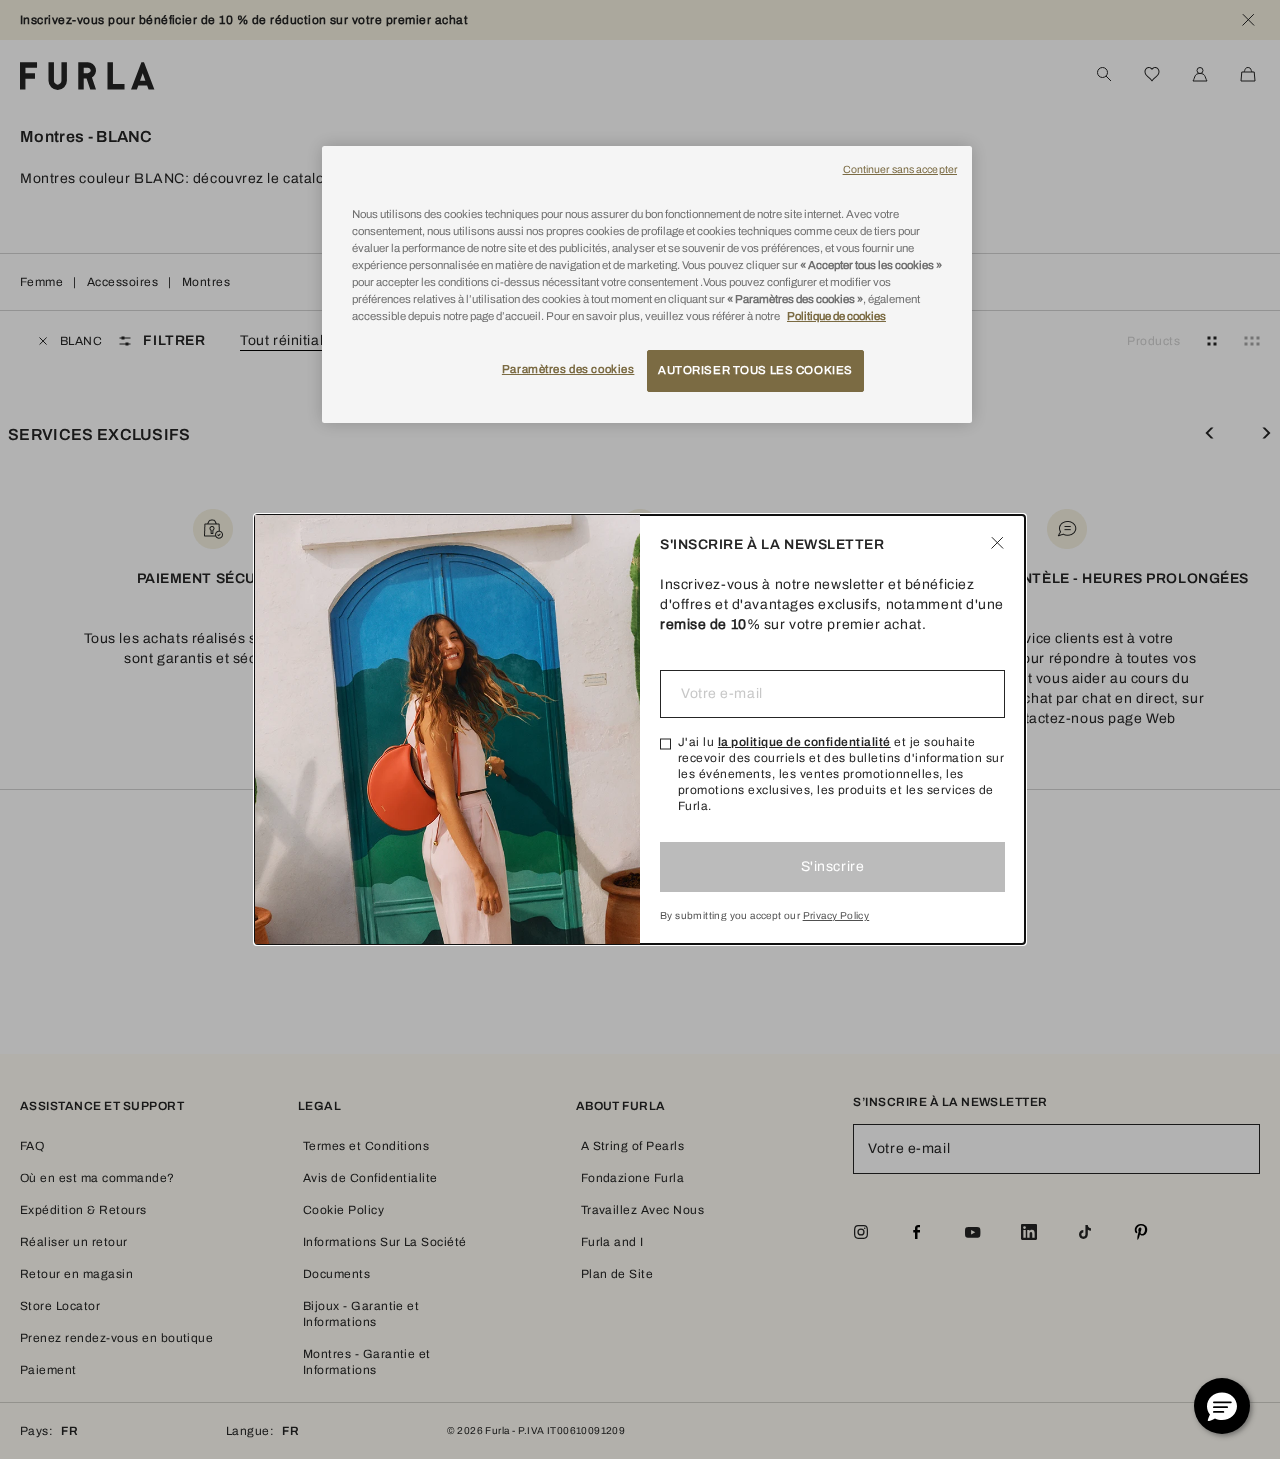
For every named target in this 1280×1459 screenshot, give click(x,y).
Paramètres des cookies (568, 369)
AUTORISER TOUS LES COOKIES (755, 370)
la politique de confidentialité (804, 742)
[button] (1222, 1406)
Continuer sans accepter (900, 169)
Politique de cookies (836, 316)
